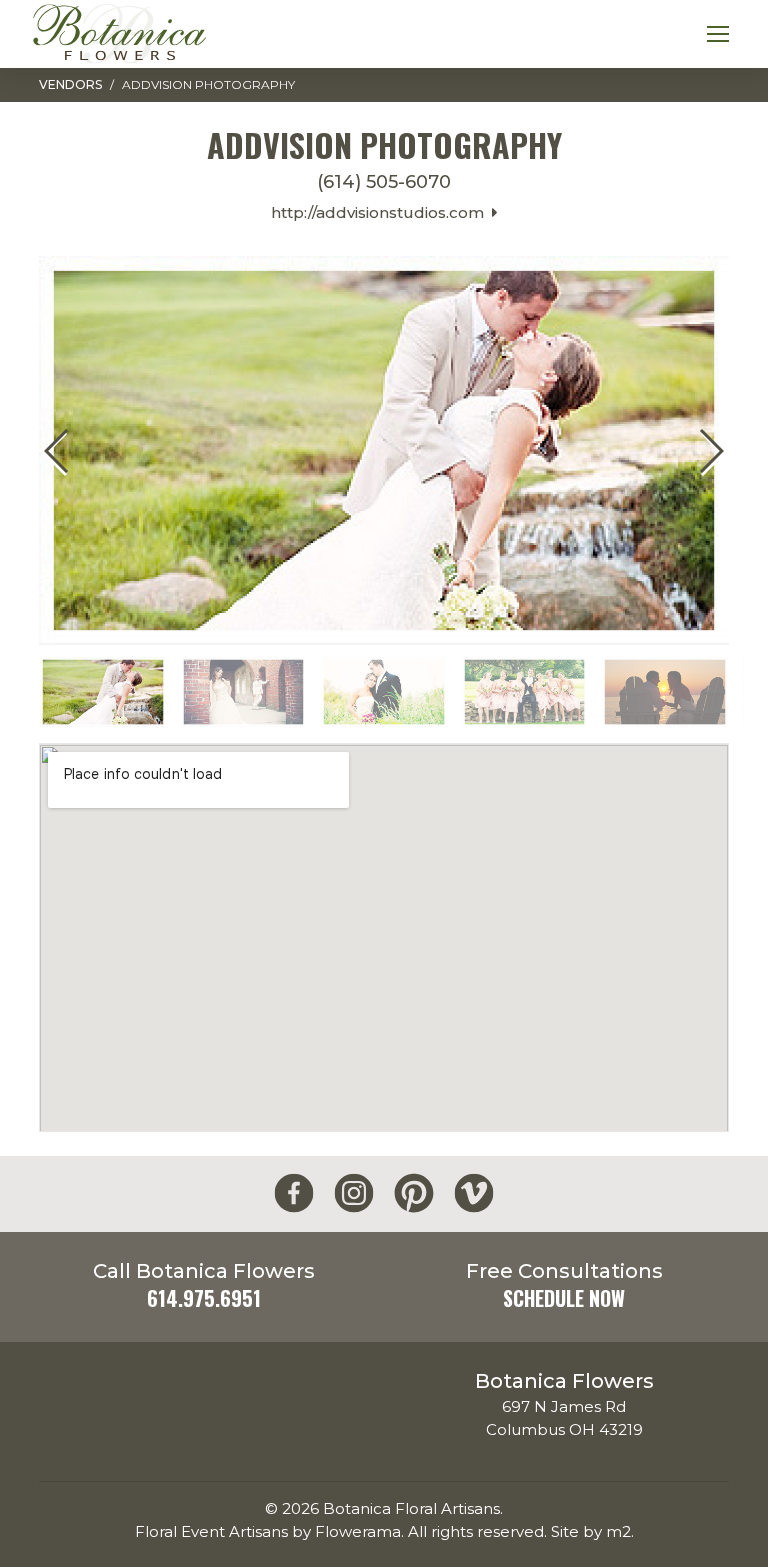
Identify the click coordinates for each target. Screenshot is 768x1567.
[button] (710, 451)
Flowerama (358, 1531)
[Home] (119, 34)
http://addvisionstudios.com (381, 212)
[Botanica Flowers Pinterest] (414, 1193)
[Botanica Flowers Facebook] (294, 1193)
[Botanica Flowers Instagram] (354, 1193)
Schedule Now (564, 1298)
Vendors (70, 84)
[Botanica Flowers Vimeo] (474, 1193)
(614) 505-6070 (384, 182)
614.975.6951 (204, 1298)
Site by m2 (591, 1531)
